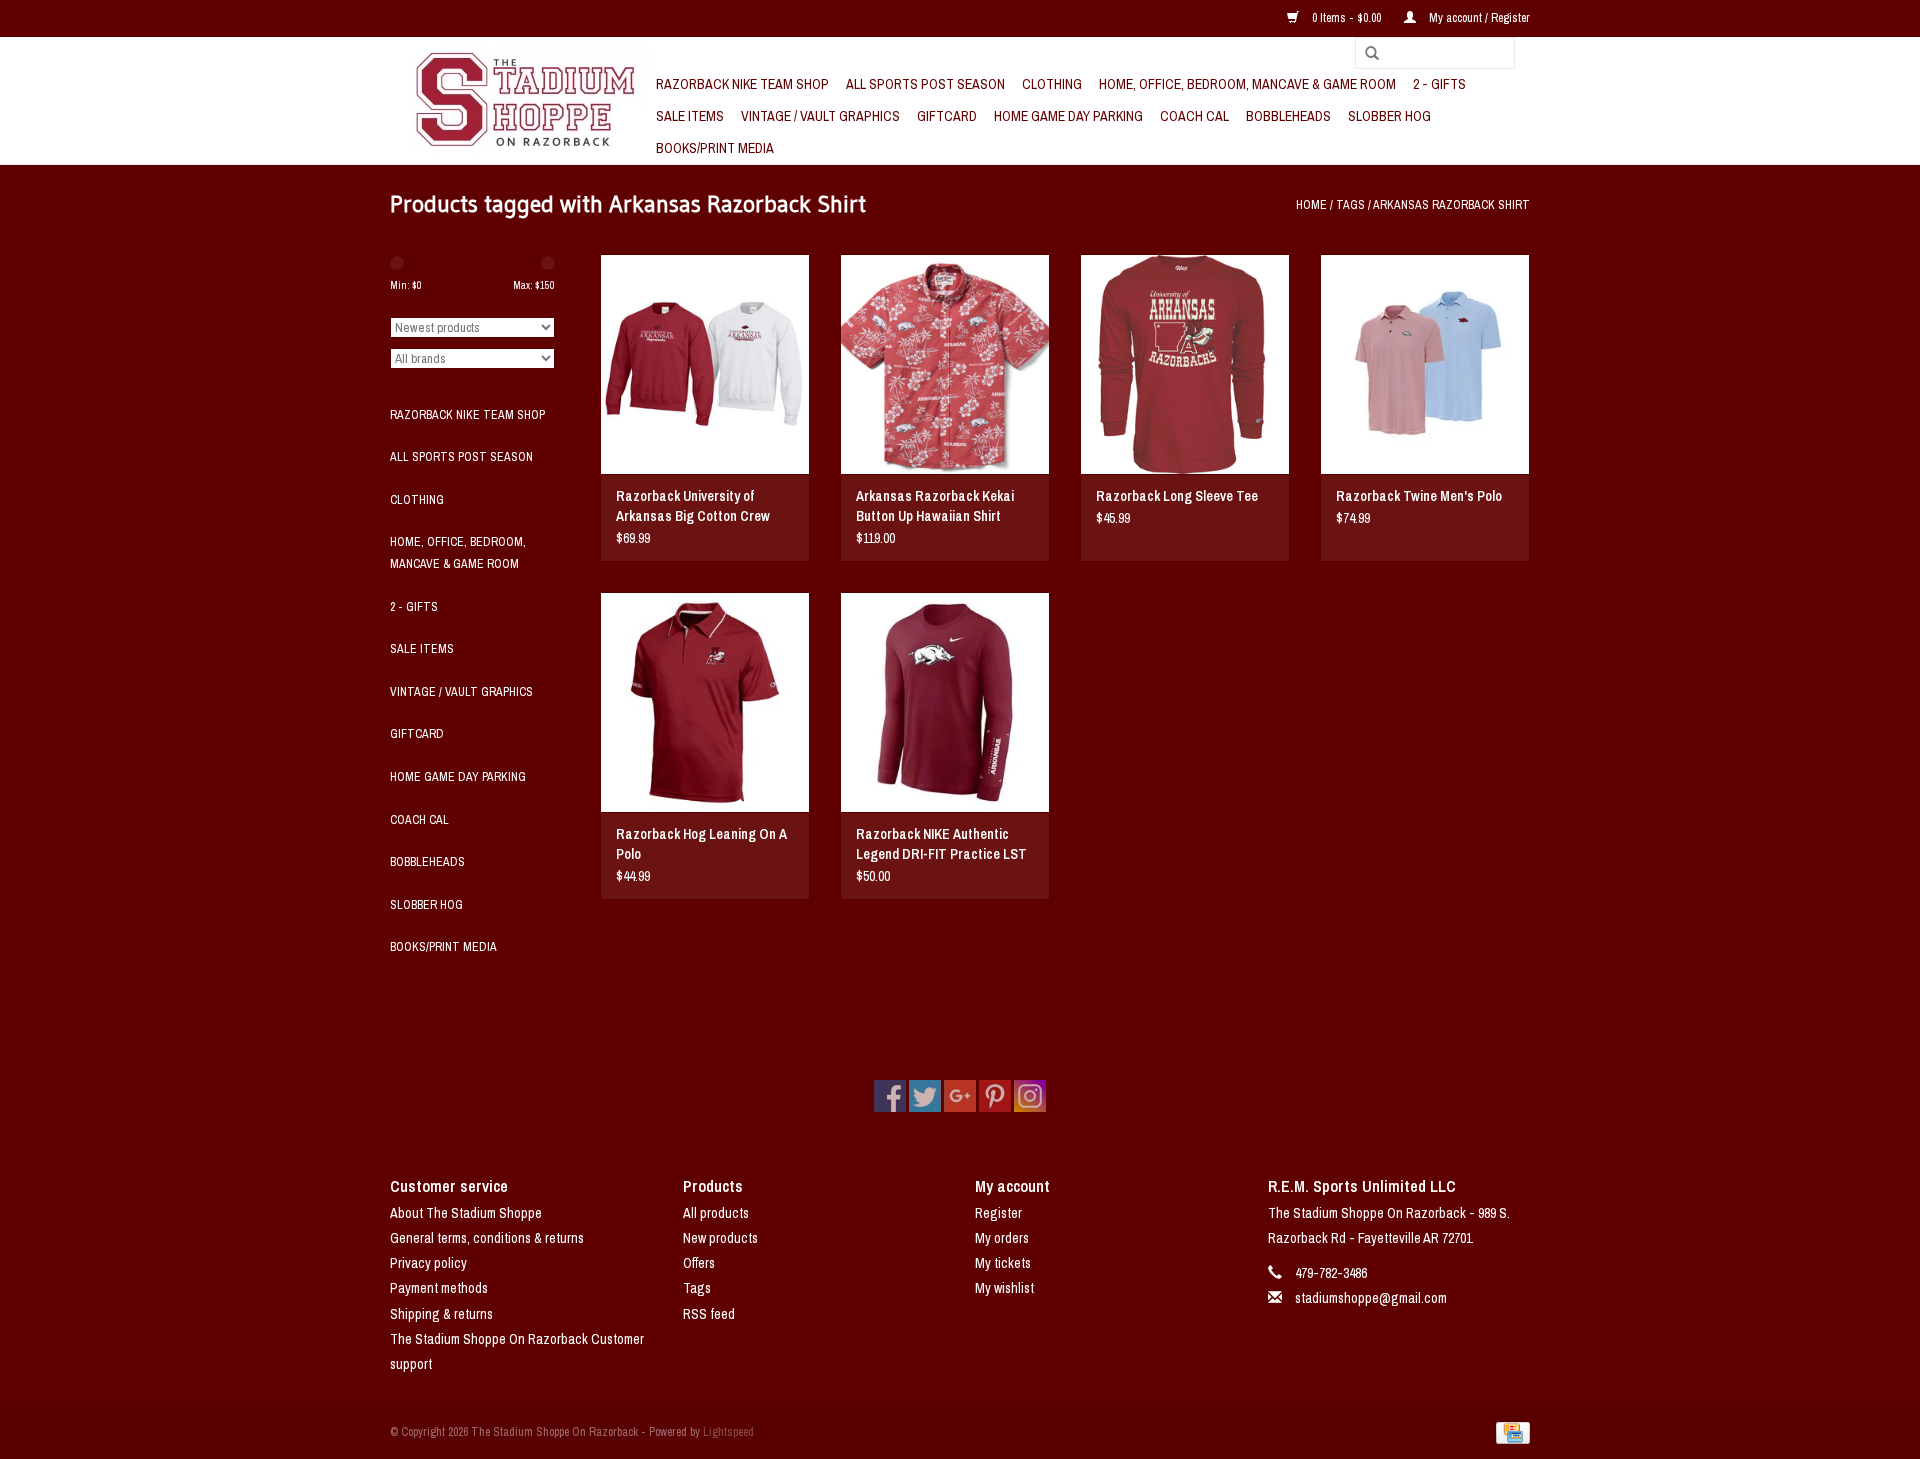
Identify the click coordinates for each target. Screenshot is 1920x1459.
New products (720, 1238)
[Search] (1365, 54)
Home (1311, 205)
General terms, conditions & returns (487, 1238)
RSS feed (709, 1314)
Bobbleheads (1288, 116)
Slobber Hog (1389, 116)
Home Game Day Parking (1068, 116)
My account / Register (1478, 18)
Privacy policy (428, 1263)
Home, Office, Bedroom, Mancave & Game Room (1247, 84)
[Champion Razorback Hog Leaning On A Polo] (705, 702)
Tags (1350, 205)
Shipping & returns (441, 1314)
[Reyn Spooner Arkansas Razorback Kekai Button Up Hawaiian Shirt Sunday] (945, 364)
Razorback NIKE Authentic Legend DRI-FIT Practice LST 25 (941, 844)
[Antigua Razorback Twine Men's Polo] (1425, 364)
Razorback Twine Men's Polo (1419, 496)
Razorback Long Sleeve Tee (1177, 496)
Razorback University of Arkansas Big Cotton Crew (693, 506)
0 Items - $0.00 (1346, 18)
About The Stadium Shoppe (466, 1213)
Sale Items (690, 116)
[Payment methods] (1509, 1432)
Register (998, 1213)
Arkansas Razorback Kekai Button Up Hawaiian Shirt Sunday (935, 506)
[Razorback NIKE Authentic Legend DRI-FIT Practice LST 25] (945, 702)
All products (716, 1213)
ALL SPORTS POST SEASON (925, 84)
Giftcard (947, 116)
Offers (699, 1263)
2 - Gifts (1439, 84)
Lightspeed (728, 1432)
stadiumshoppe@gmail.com (1371, 1298)
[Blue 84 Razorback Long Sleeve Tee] (1185, 364)
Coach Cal (1194, 116)
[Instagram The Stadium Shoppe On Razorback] (1030, 1096)
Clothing (1052, 84)
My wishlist (1004, 1288)
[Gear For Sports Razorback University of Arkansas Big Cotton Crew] (705, 364)
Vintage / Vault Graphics (820, 116)
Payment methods (439, 1288)
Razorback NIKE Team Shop (742, 84)
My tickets (1003, 1263)
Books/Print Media (715, 148)
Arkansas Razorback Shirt (1451, 205)
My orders (1002, 1238)
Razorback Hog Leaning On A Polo (701, 844)
